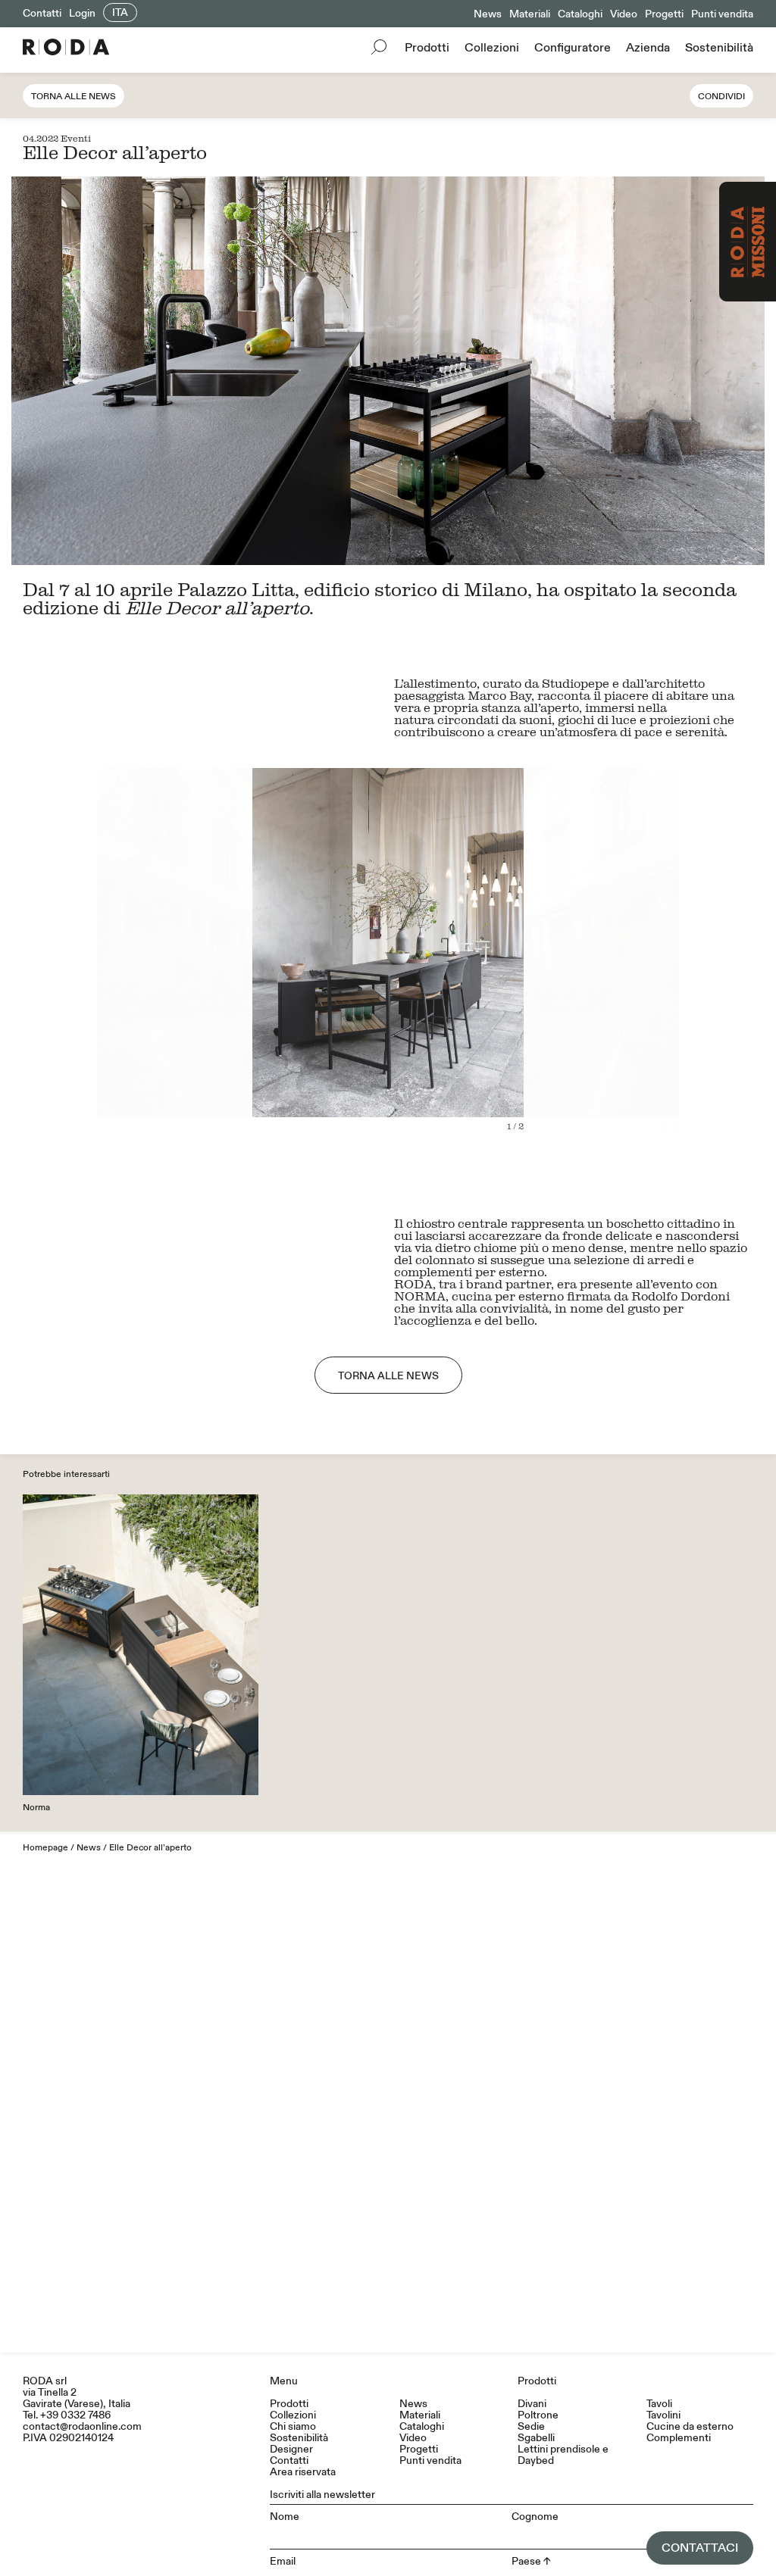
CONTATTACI (700, 2548)
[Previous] (200, 962)
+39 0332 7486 (75, 2415)
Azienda (648, 48)
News (488, 14)
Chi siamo (293, 2426)
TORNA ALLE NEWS (388, 1376)
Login (82, 13)
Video (624, 14)
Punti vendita (722, 14)
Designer (291, 2449)
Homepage (45, 1848)
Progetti (664, 14)
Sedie (531, 2426)
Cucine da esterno (690, 2426)
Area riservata (303, 2472)
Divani (532, 2404)
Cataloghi (580, 14)
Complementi (679, 2438)
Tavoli (659, 2404)
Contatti (42, 13)
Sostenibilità (719, 48)
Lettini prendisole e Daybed (563, 2455)
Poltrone (538, 2415)
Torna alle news (74, 97)
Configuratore (573, 48)
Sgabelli (536, 2438)
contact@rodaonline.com (82, 2426)
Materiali (530, 14)
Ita (120, 12)
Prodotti (427, 48)
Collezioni (492, 48)
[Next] (576, 962)
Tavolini (663, 2415)
